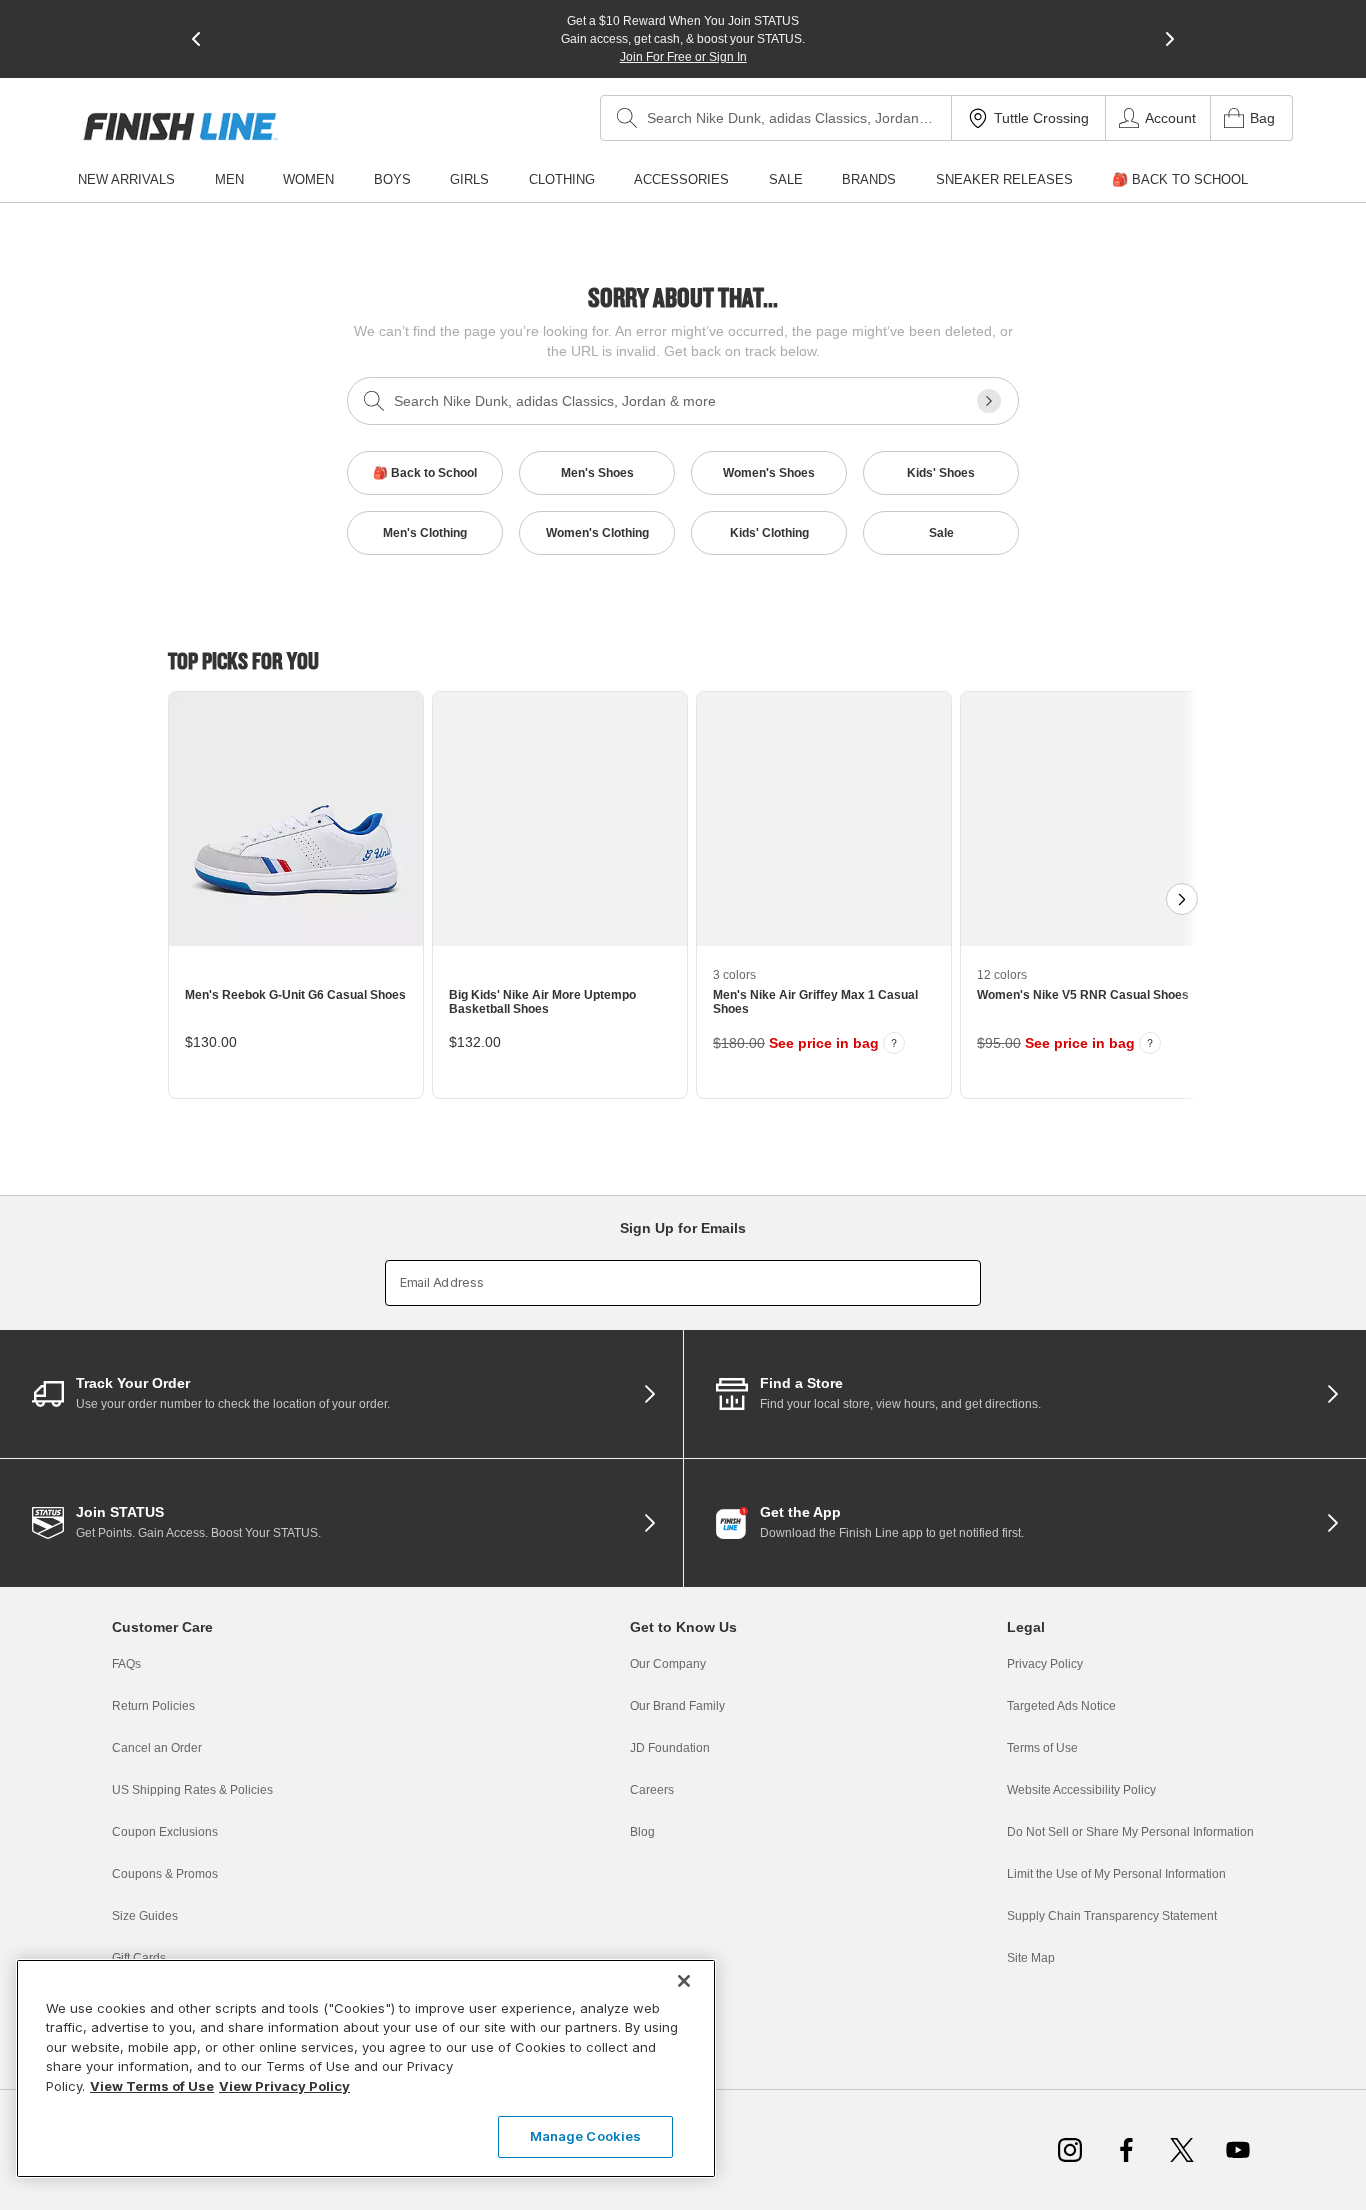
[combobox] (776, 118)
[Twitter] (1182, 2150)
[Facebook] (1126, 2150)
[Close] (684, 1981)
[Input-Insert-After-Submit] (989, 401)
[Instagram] (1070, 2150)
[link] (180, 126)
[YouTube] (1238, 2150)
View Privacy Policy (284, 2086)
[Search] (627, 118)
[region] (366, 2068)
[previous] (196, 39)
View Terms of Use (152, 2086)
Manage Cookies (586, 2136)
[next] (1170, 39)
